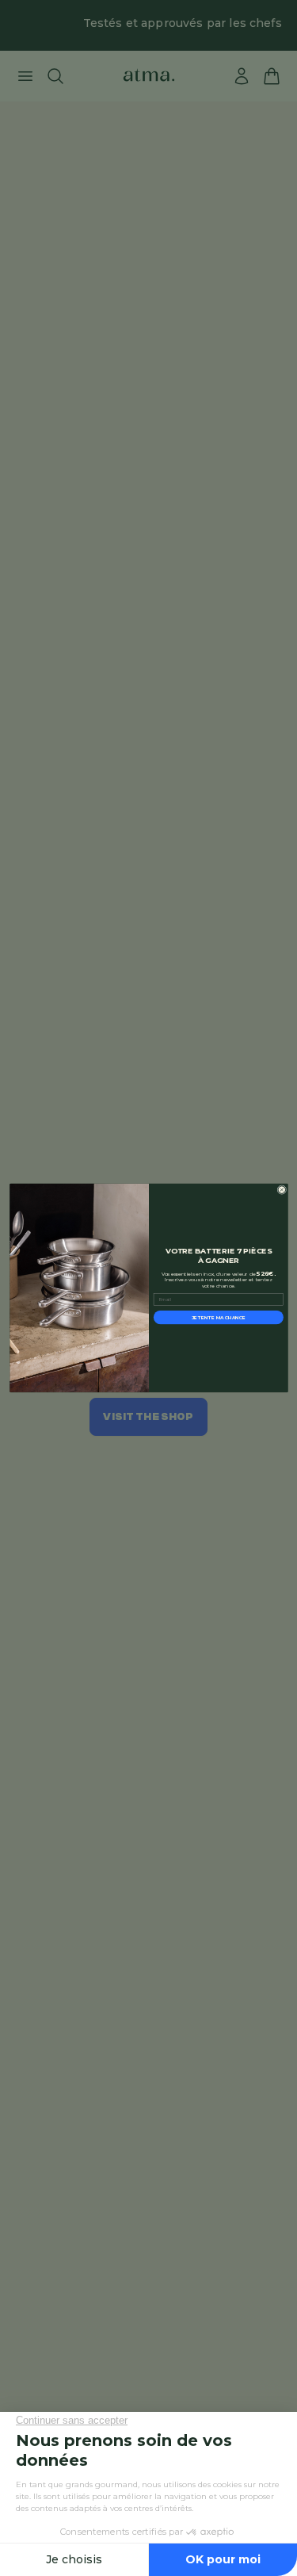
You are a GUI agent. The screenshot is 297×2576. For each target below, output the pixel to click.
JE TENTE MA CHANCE (218, 1317)
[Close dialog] (281, 1190)
